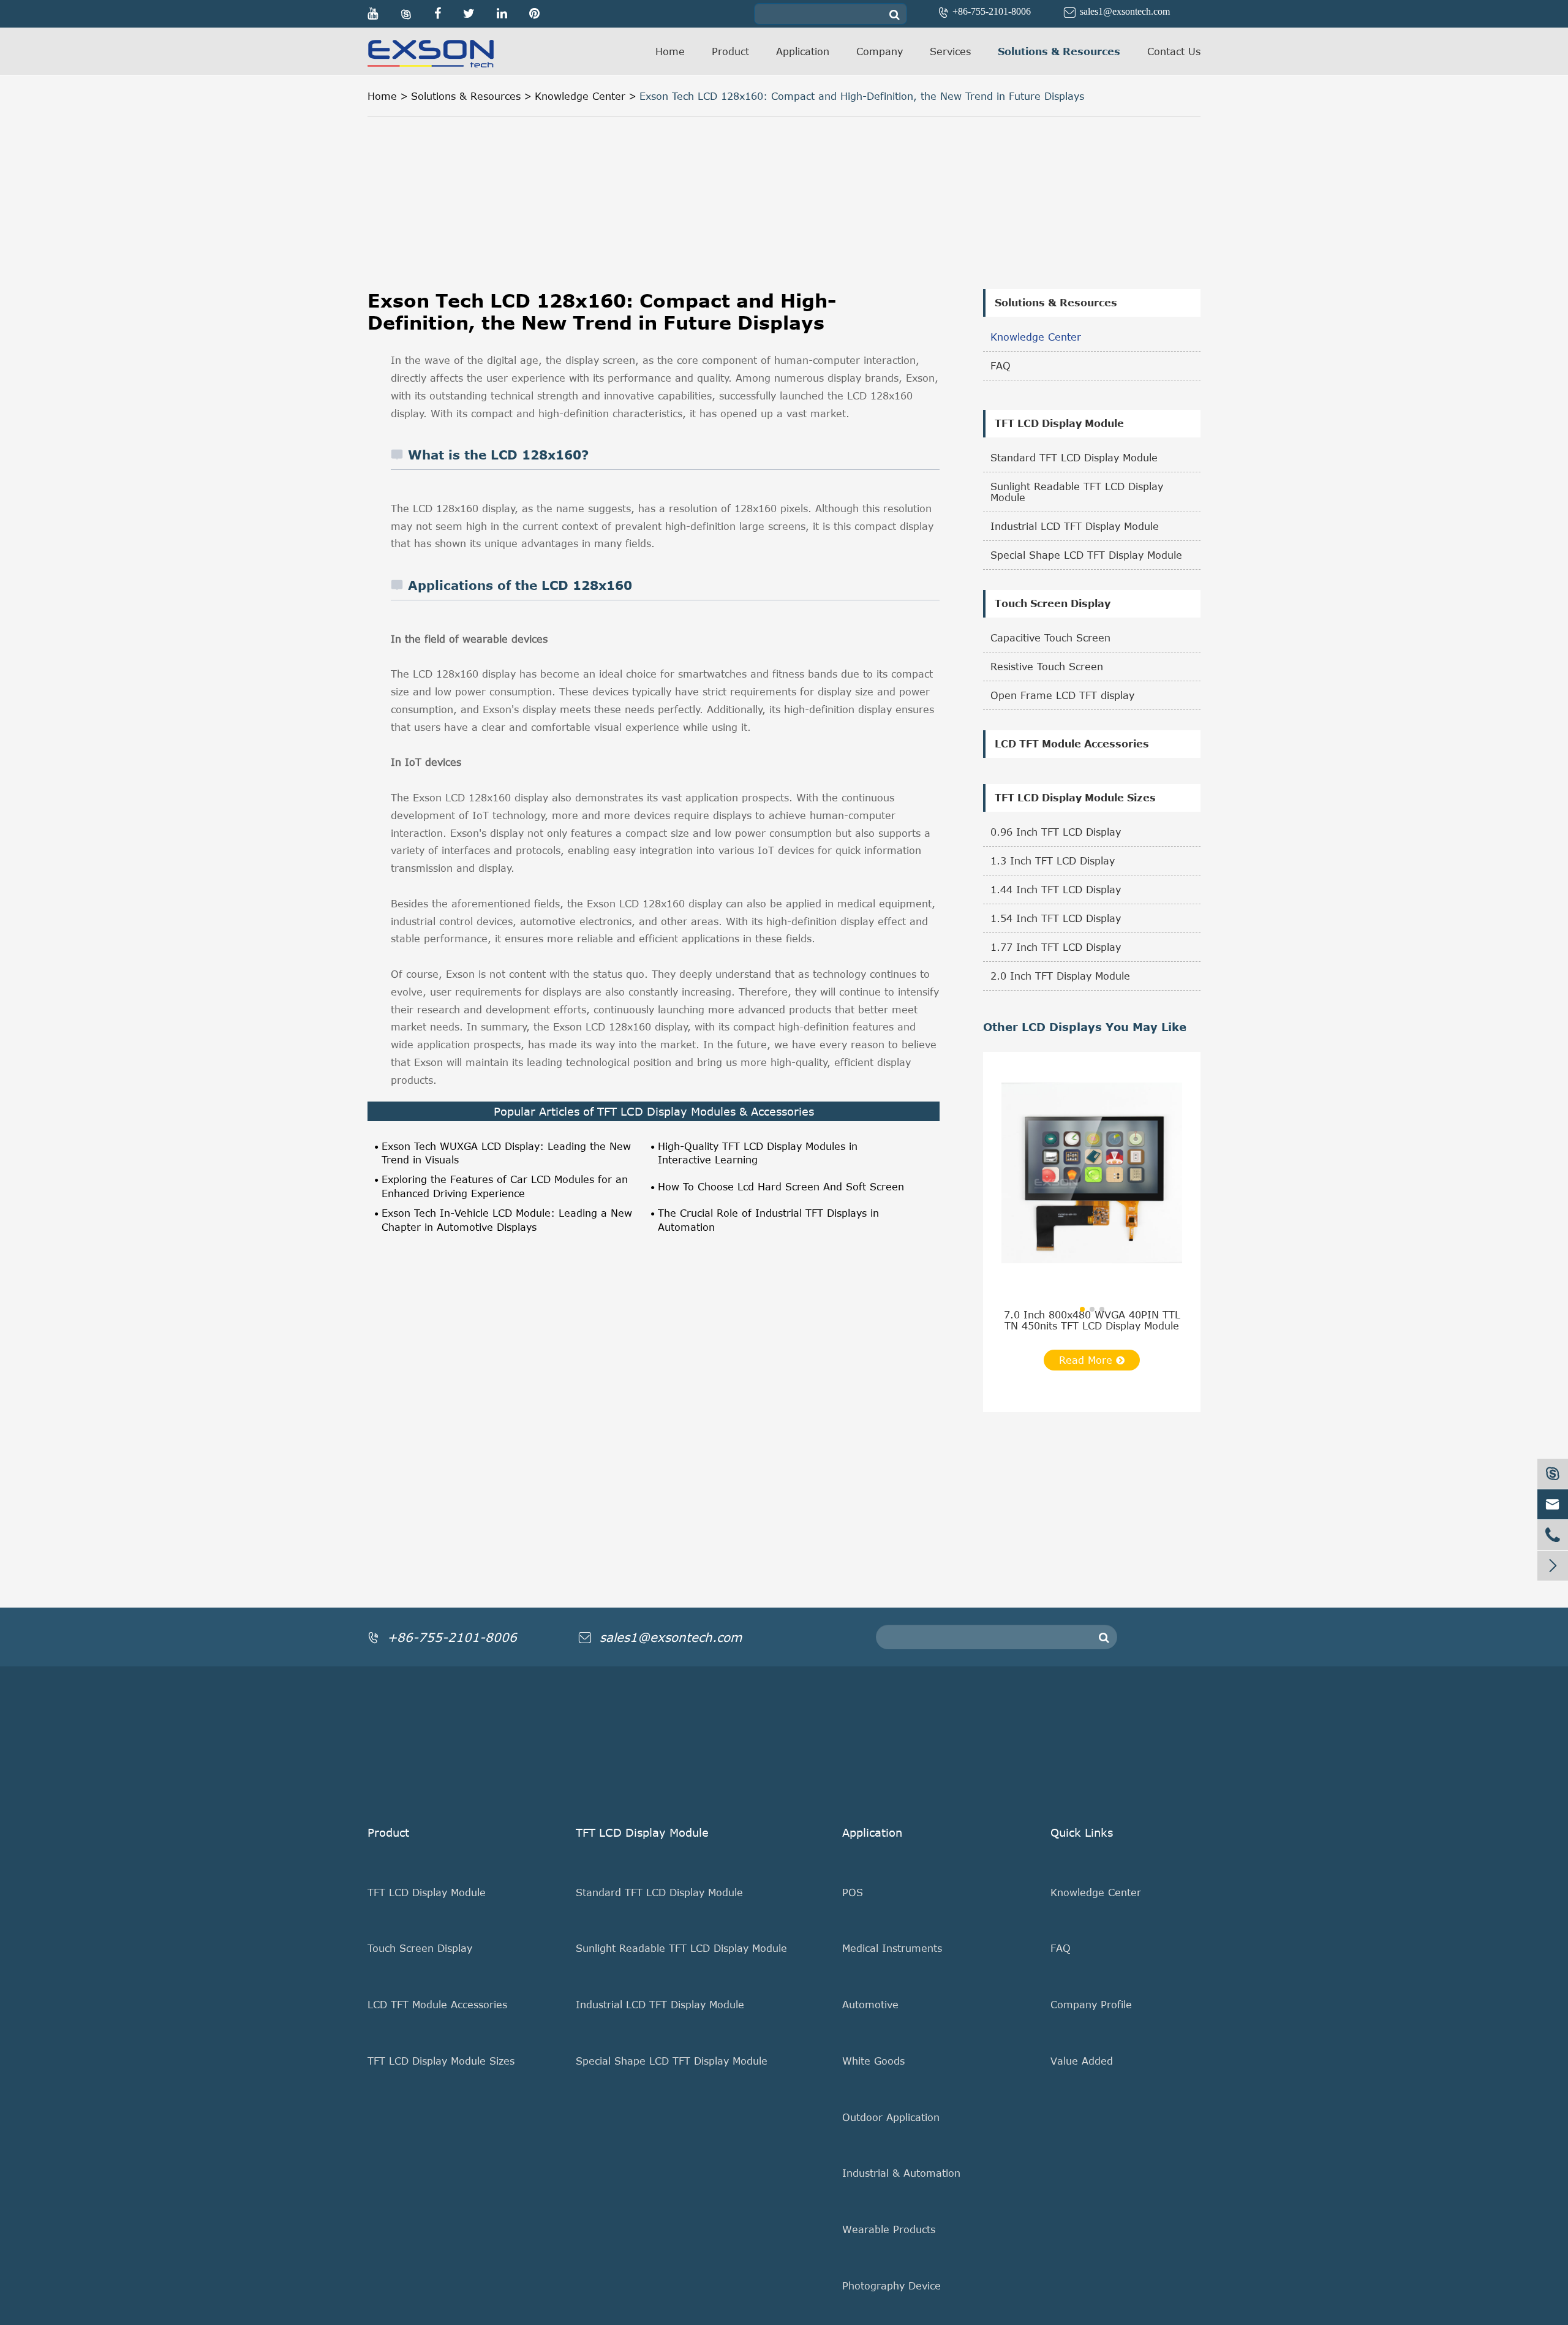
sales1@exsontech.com (1117, 11)
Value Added (1082, 2061)
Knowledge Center (580, 96)
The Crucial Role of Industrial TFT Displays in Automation (768, 1220)
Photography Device (891, 2286)
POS (853, 1892)
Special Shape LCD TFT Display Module (1086, 555)
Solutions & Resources (1059, 51)
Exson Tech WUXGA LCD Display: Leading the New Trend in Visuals (506, 1153)
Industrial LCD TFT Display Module (1075, 526)
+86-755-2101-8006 (986, 11)
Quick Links (1082, 1832)
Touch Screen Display (1053, 604)
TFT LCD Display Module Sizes (1075, 798)
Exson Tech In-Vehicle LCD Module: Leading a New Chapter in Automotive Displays (507, 1220)
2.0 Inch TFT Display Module (1060, 976)
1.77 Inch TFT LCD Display (1056, 947)
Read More (1087, 1360)
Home (670, 51)
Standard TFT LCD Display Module (1074, 458)
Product (730, 51)
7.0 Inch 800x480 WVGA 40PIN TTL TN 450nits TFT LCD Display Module (1092, 1320)
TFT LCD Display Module (1059, 424)
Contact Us (1174, 51)
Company (880, 51)
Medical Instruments (892, 1948)
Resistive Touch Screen (1047, 667)
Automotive (870, 2005)
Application (803, 51)
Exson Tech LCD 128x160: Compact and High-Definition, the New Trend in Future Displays (862, 96)
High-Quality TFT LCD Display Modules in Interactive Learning (758, 1153)
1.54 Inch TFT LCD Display (1056, 918)
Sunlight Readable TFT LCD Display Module (1077, 492)
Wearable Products (889, 2229)
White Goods (873, 2061)
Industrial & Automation (901, 2173)
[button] (1082, 1309)
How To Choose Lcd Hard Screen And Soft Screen (781, 1187)
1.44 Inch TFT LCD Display (1056, 890)
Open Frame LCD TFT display (1062, 695)
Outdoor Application (891, 2117)
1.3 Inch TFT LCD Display (1053, 861)
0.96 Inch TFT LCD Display (1056, 832)
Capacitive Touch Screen (1050, 638)
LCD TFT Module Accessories (1072, 744)
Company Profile (1091, 2005)
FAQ (1001, 366)
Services (950, 51)
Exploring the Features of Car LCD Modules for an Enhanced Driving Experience (505, 1186)
